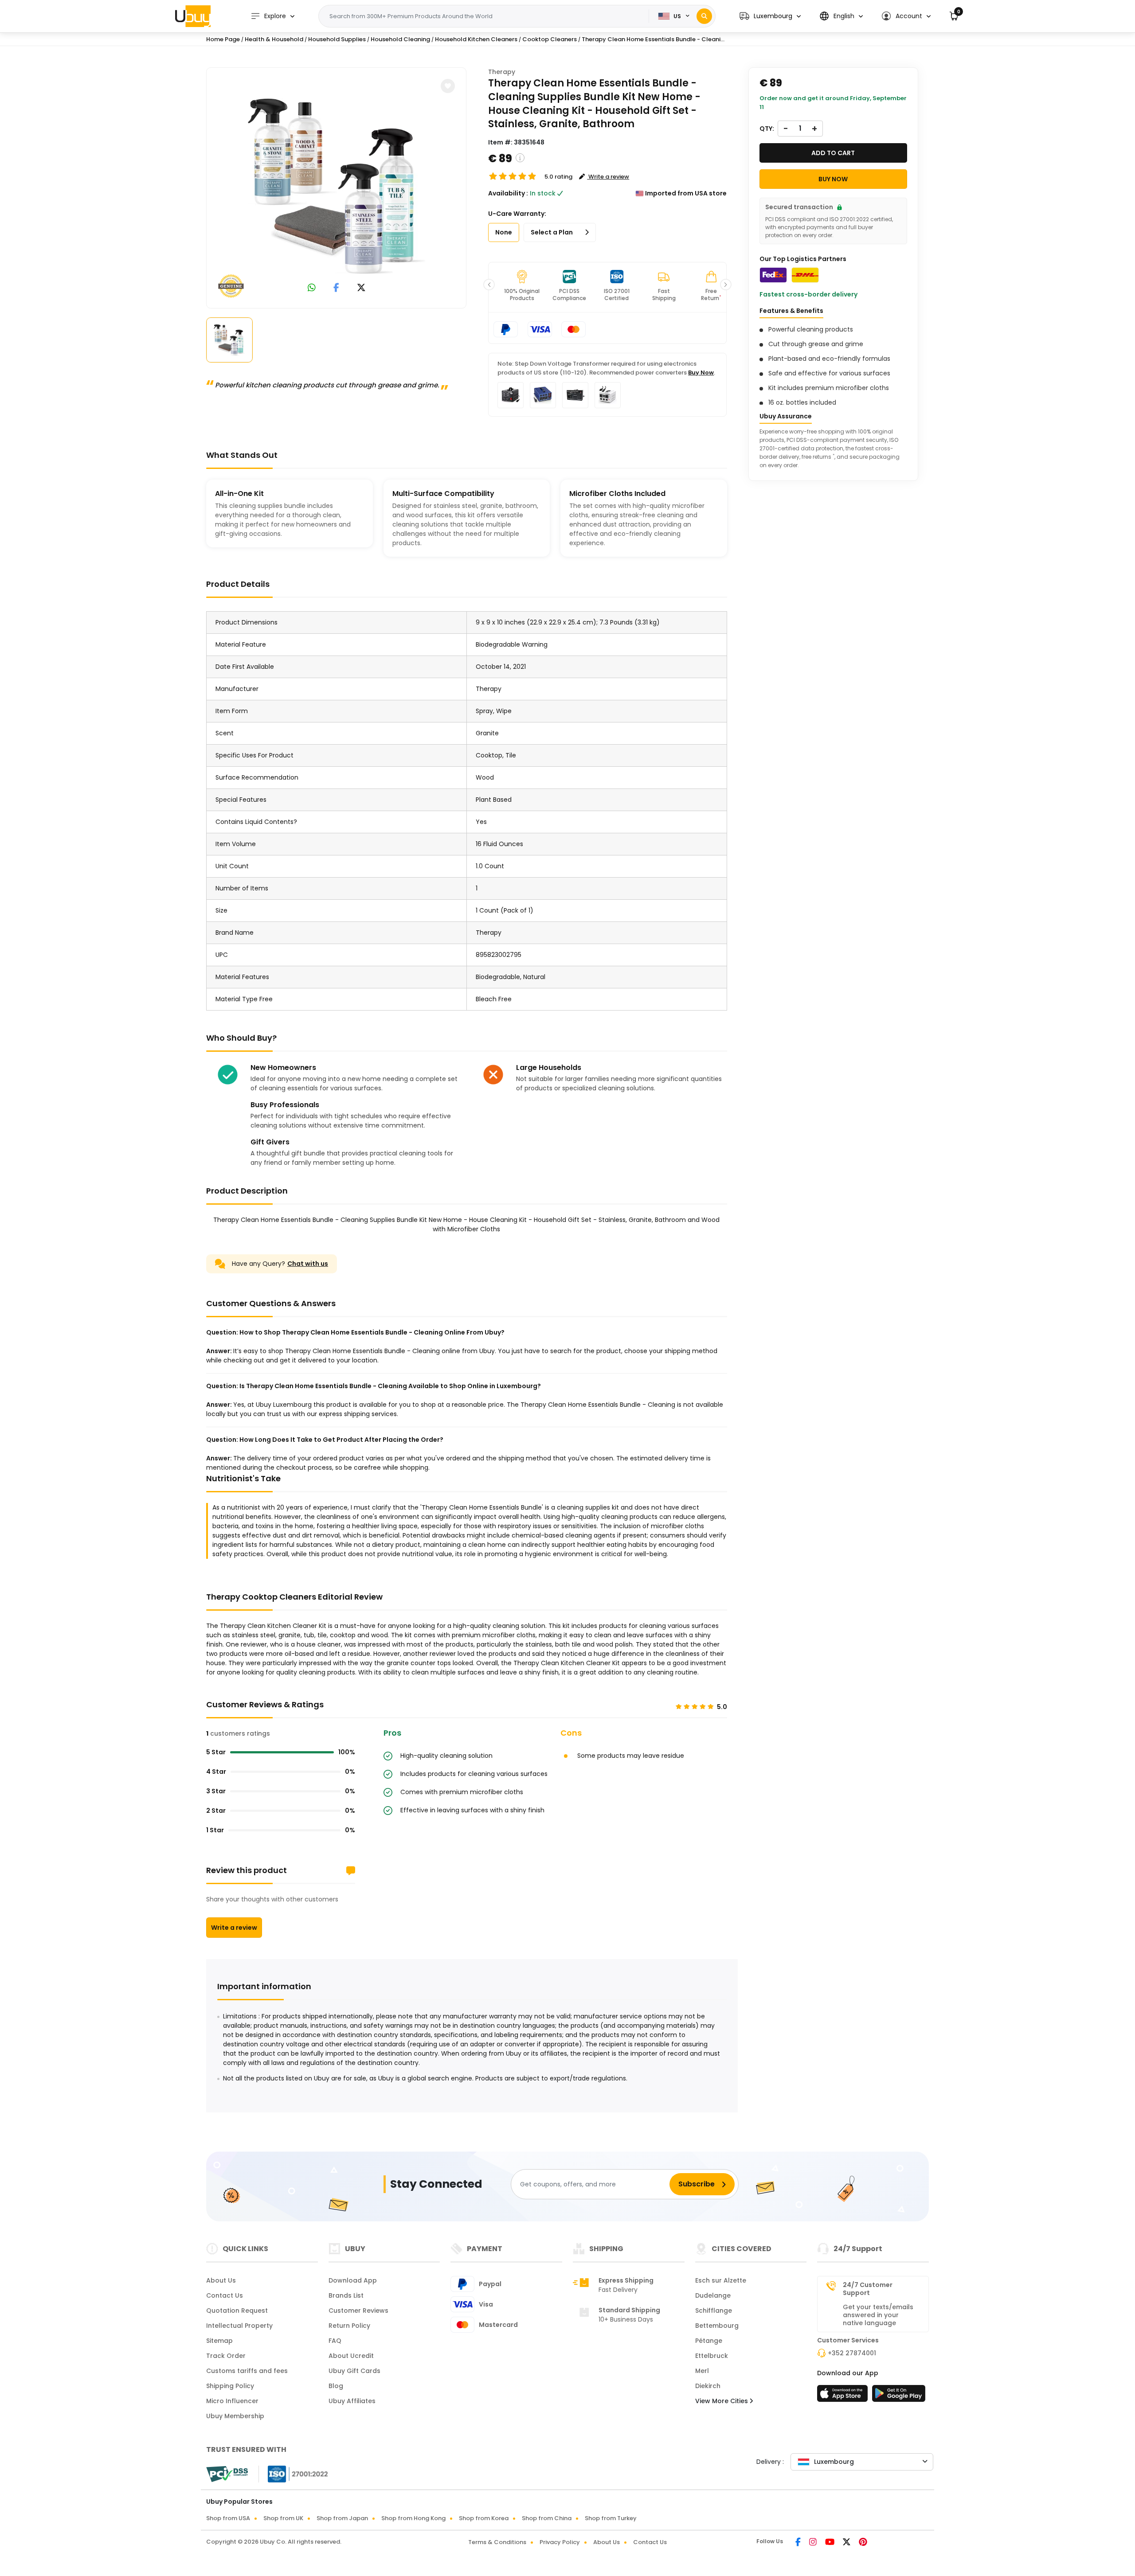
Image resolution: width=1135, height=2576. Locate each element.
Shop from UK (283, 2518)
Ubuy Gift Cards (354, 2371)
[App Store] (844, 2396)
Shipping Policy (230, 2386)
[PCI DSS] (227, 2474)
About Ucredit (351, 2356)
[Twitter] (847, 2543)
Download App (353, 2280)
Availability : (508, 193)
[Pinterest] (863, 2543)
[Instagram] (814, 2543)
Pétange (709, 2341)
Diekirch (708, 2386)
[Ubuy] (193, 16)
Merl (702, 2371)
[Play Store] (899, 2396)
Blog (336, 2386)
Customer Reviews (358, 2311)
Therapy (502, 72)
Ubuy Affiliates (352, 2401)
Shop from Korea (484, 2518)
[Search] (704, 16)
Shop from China (547, 2518)
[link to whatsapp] (312, 288)
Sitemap (219, 2341)
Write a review (234, 1928)
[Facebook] (799, 2543)
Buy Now (701, 373)
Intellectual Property (239, 2326)
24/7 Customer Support (868, 2289)
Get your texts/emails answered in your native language (878, 2315)
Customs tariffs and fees (247, 2371)
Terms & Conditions (497, 2542)
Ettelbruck (712, 2356)
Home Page (223, 39)
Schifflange (714, 2311)
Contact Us (225, 2295)
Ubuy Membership (235, 2416)
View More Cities (722, 2401)
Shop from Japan (342, 2518)
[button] (770, 16)
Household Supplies (337, 39)
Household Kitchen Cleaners (476, 39)
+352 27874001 (852, 2353)
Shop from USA (228, 2518)
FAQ (335, 2341)
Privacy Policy (560, 2542)
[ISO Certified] (294, 2474)
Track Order (226, 2356)
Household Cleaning (400, 39)
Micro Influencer (232, 2401)
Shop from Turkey (611, 2518)
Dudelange (713, 2295)
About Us (221, 2280)
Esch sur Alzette (721, 2280)
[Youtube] (830, 2543)
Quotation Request (237, 2311)
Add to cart (833, 153)
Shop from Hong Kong (413, 2518)
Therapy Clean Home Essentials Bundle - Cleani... (653, 39)
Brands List (346, 2295)
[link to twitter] (361, 288)
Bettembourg (717, 2326)
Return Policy (349, 2326)
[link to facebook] (336, 288)
